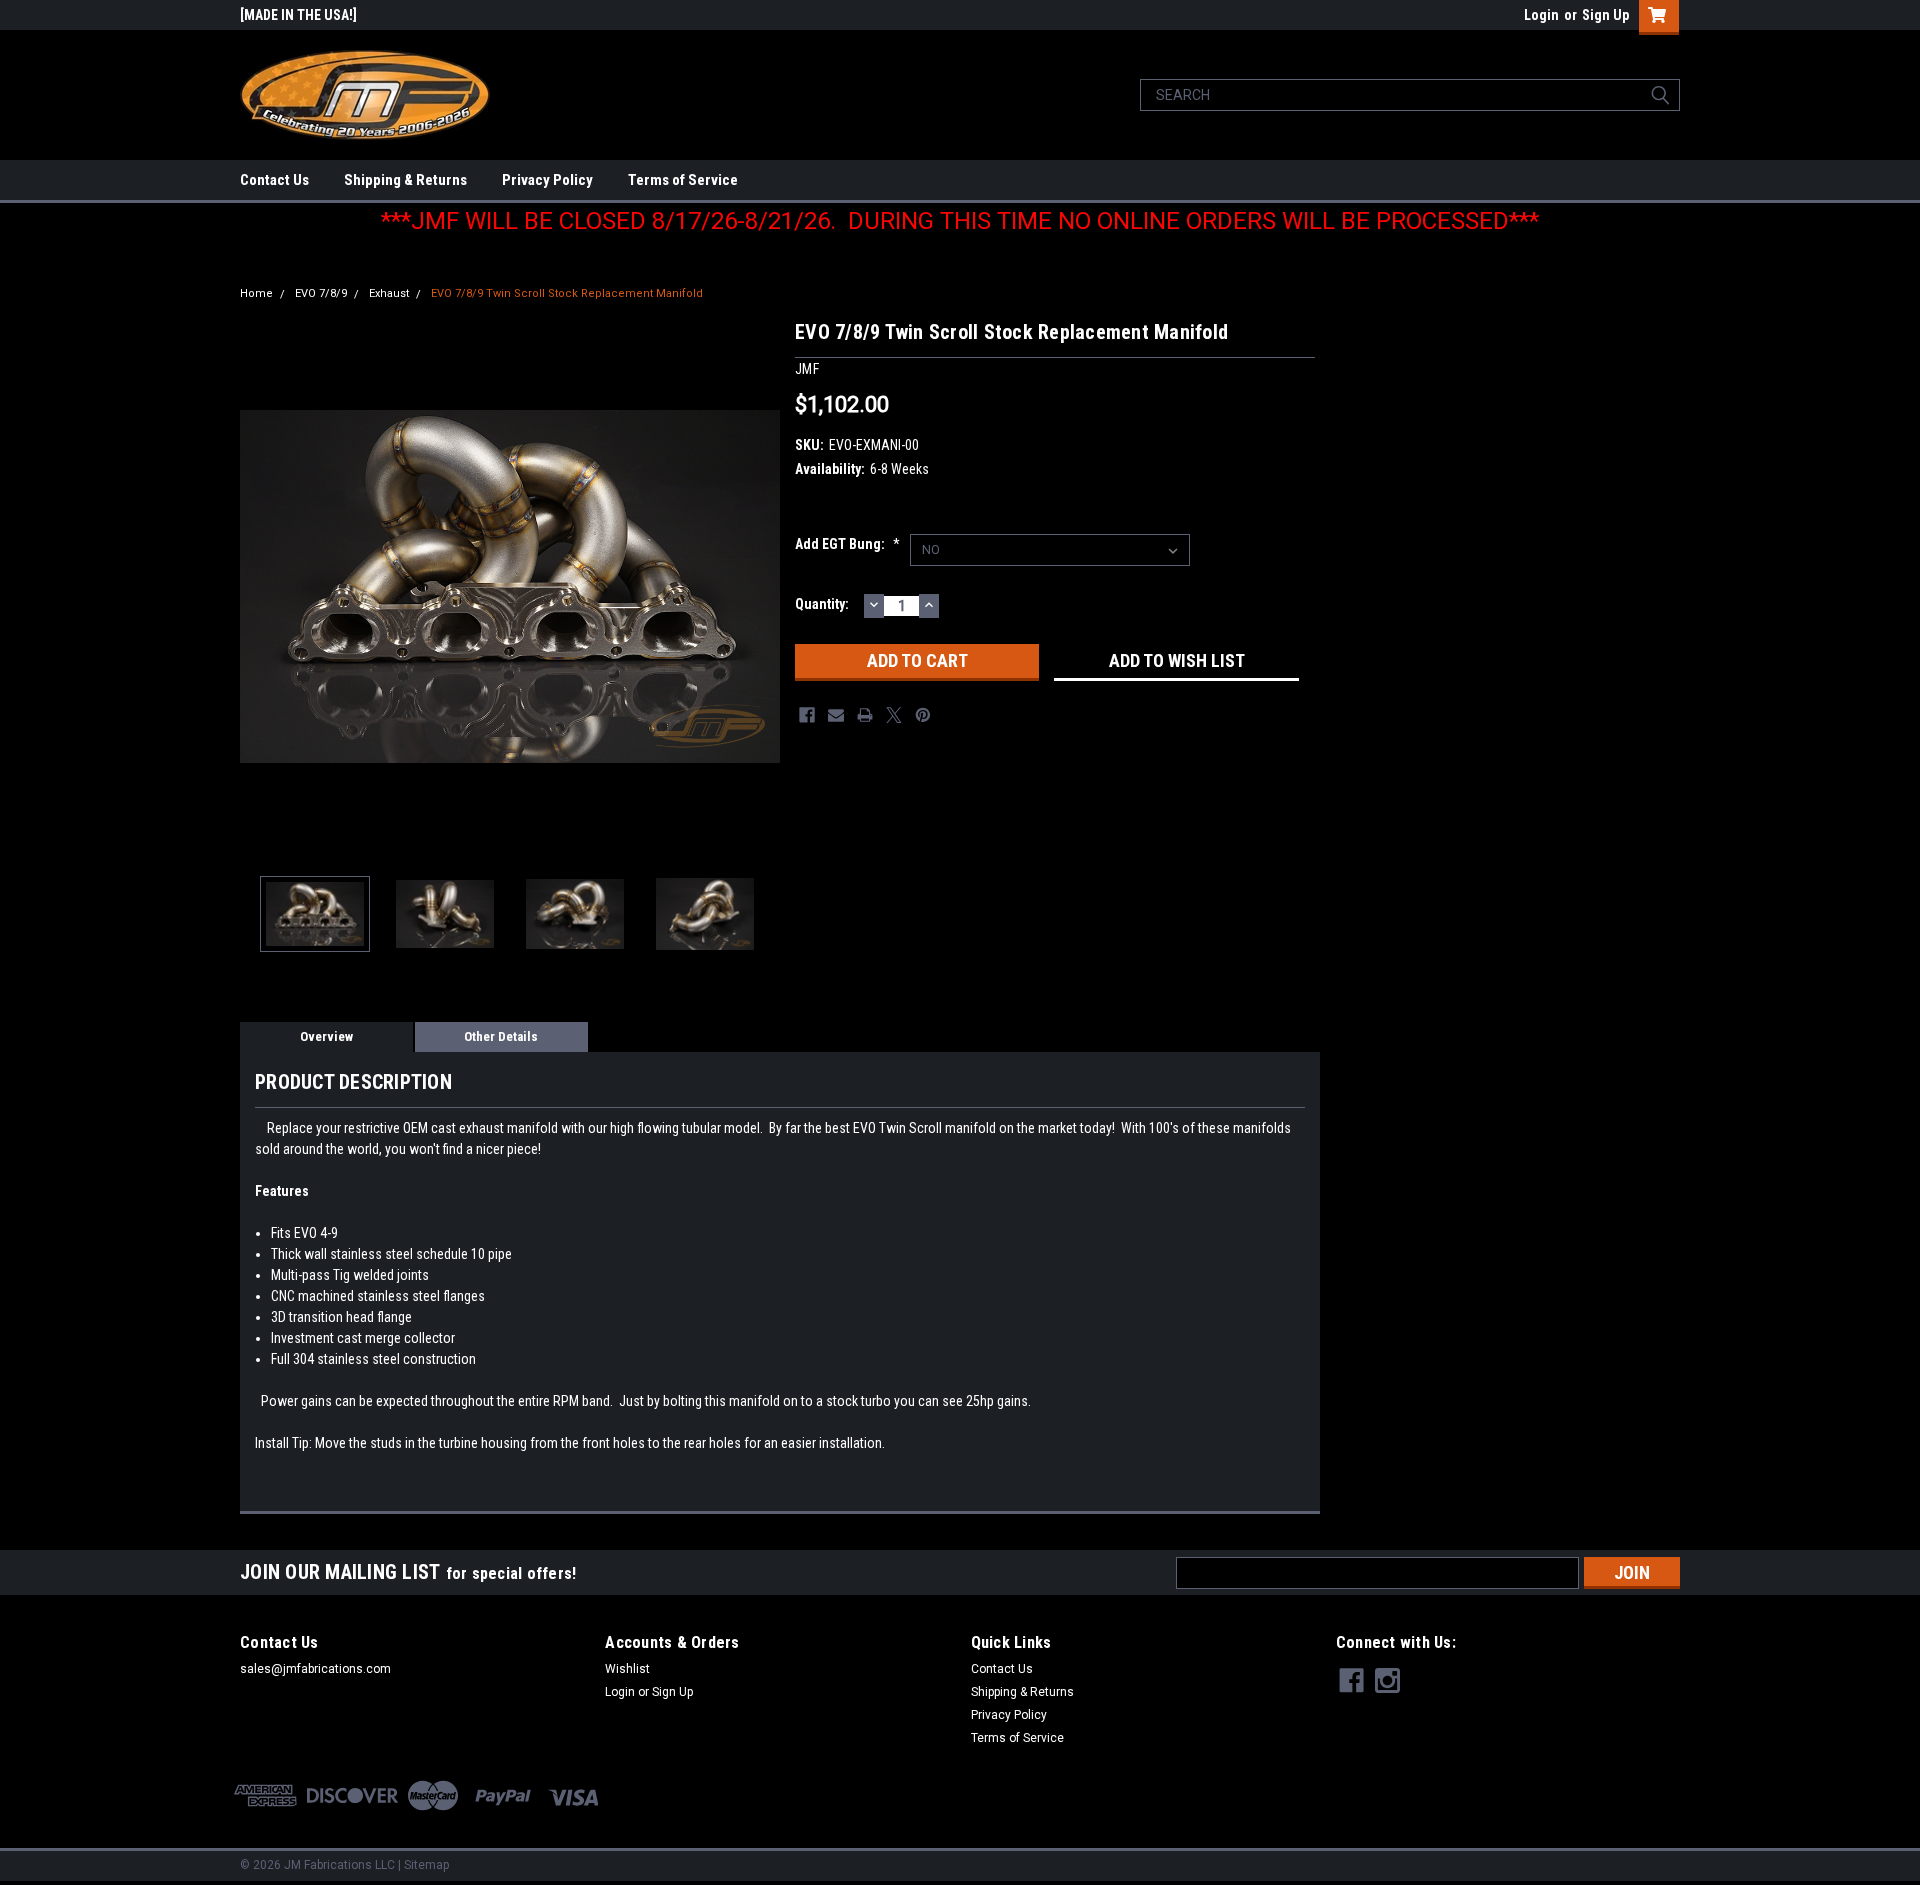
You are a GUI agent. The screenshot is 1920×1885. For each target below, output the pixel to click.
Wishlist (627, 1669)
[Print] (865, 715)
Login (1541, 15)
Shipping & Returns (405, 180)
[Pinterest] (923, 715)
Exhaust (389, 293)
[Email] (836, 715)
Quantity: (822, 604)
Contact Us (274, 180)
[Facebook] (807, 715)
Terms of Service (683, 180)
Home (256, 293)
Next (760, 586)
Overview (326, 1036)
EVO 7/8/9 (321, 293)
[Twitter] (894, 715)
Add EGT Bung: (847, 544)
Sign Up (1605, 15)
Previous (260, 586)
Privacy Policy (547, 180)
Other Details (501, 1036)
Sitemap (426, 1865)
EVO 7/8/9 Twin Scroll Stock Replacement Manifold (567, 293)
